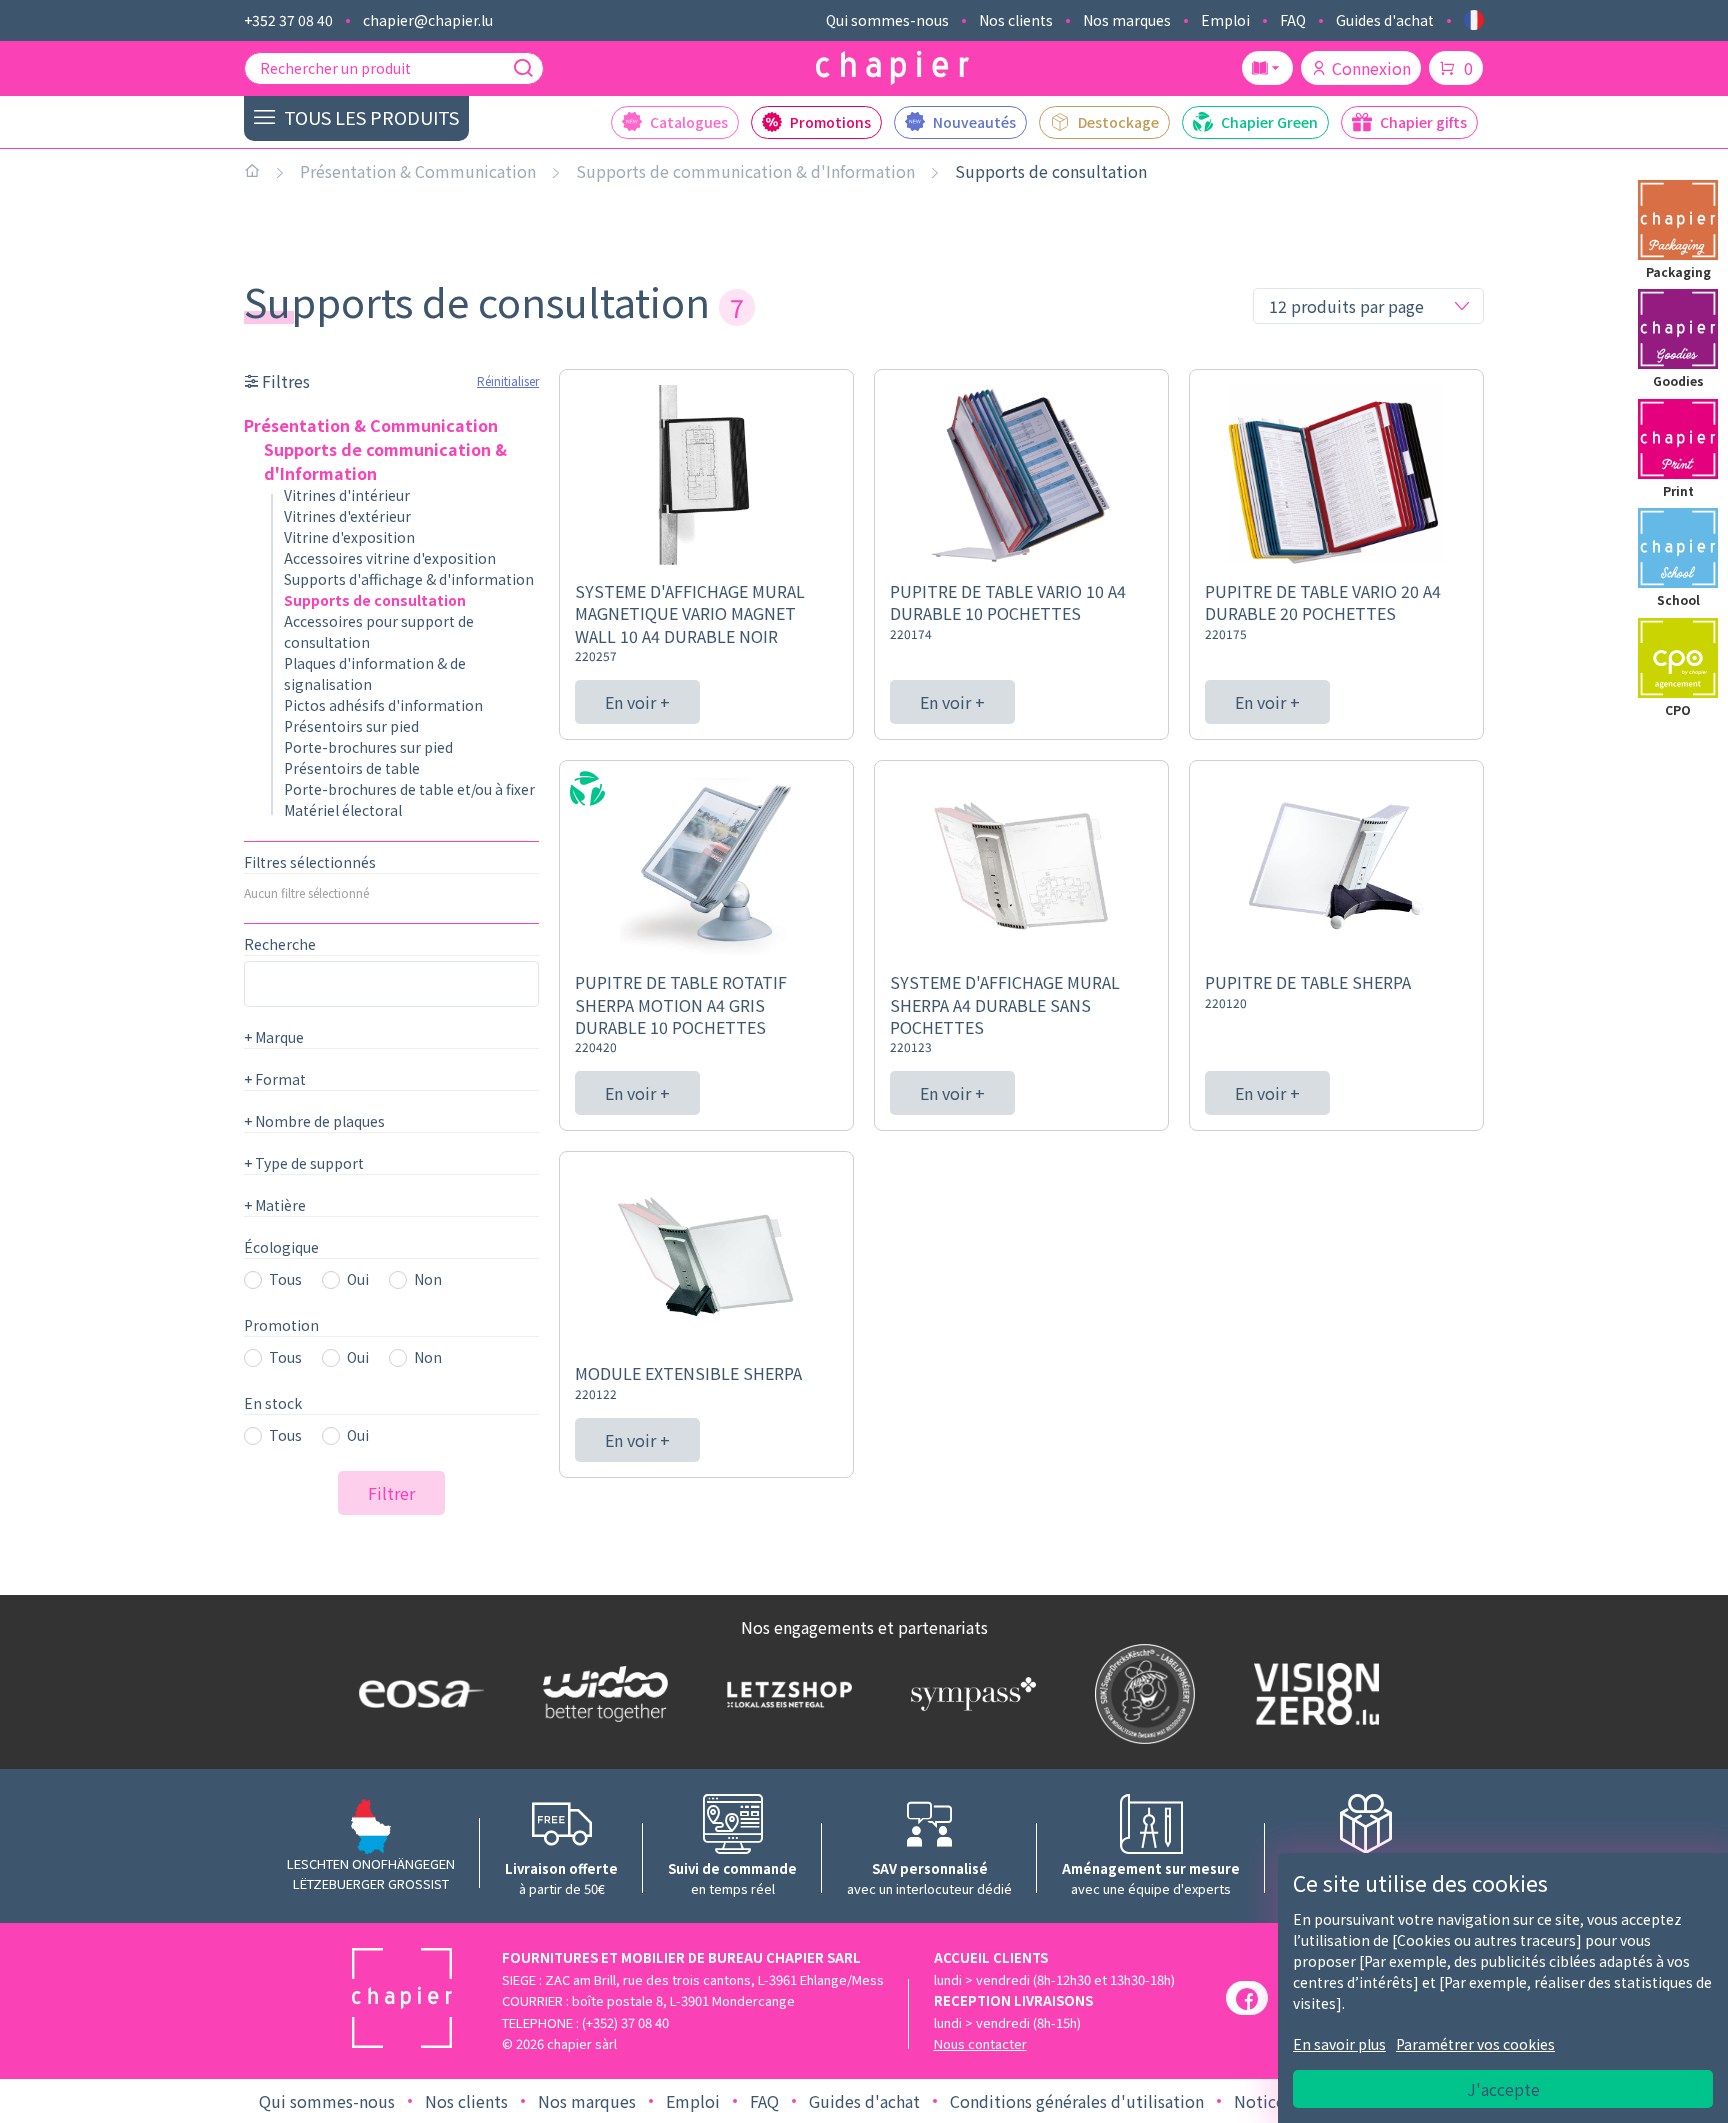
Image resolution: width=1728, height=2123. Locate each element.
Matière (275, 1205)
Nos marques (1127, 20)
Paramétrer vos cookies (1475, 2044)
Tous (285, 1279)
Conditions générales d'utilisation (1077, 2101)
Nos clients (1016, 20)
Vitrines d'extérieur (347, 516)
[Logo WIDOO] (601, 1694)
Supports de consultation (1051, 171)
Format (275, 1079)
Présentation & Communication (418, 171)
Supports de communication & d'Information (745, 171)
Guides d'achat (1385, 20)
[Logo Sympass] (969, 1694)
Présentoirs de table (352, 768)
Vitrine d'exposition (349, 537)
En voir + (637, 702)
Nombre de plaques (314, 1121)
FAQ (1293, 20)
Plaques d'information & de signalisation (375, 673)
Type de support (304, 1163)
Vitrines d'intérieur (347, 495)
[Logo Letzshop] (785, 1694)
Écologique (281, 1247)
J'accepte (1503, 2089)
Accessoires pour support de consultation (379, 631)
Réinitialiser (508, 380)
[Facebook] (1247, 1998)
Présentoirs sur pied (351, 726)
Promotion (281, 1325)
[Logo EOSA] (417, 1694)
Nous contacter (980, 2043)
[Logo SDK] (1140, 1694)
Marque (274, 1037)
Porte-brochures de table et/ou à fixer (409, 789)
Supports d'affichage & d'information (409, 579)
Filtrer (391, 1493)
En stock (273, 1403)
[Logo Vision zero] (1312, 1694)
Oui (358, 1279)
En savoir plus (1339, 2044)
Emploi (1225, 20)
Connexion (1371, 68)
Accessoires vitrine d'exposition (390, 558)
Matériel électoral (343, 810)
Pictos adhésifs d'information (383, 705)
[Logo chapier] (892, 68)
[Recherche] (523, 68)
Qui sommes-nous (887, 20)
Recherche (280, 944)
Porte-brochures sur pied (368, 747)
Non (428, 1279)
